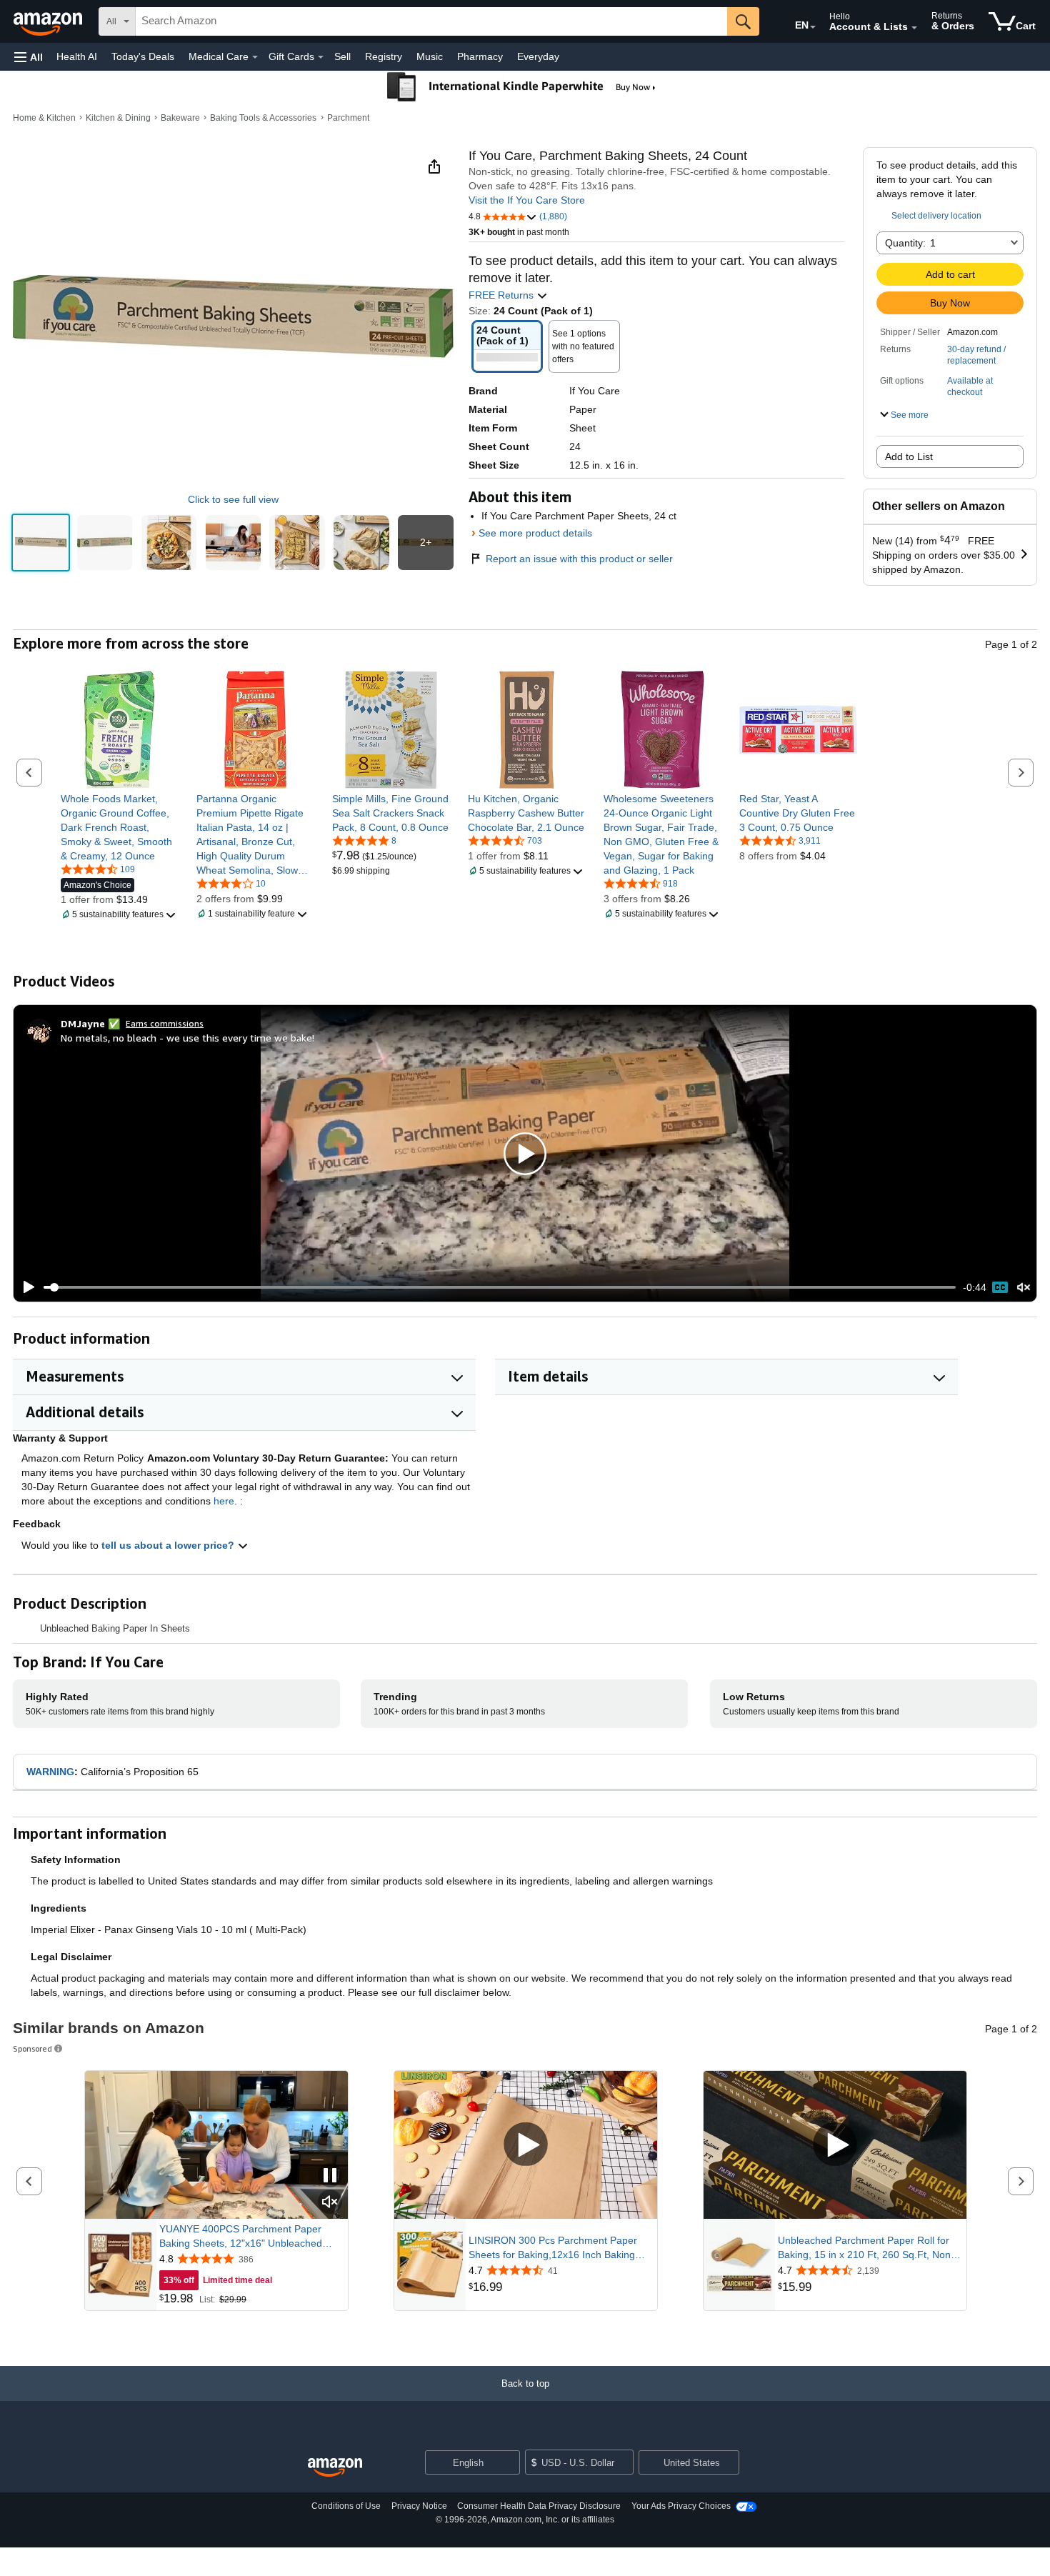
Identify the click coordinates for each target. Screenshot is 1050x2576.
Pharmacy (480, 56)
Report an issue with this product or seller (579, 559)
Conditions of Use (346, 2506)
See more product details (535, 533)
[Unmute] (1024, 1288)
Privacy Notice (419, 2506)
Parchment (348, 118)
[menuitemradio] (1000, 1287)
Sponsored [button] (32, 2048)
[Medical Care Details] (255, 57)
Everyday (538, 56)
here (224, 1501)
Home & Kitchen (44, 118)
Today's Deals (143, 56)
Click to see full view (233, 499)
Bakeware (180, 118)
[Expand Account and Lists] (914, 28)
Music (430, 56)
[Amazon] (49, 21)
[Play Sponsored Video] (526, 2146)
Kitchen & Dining (118, 118)
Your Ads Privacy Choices (681, 2506)
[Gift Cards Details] (321, 57)
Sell (342, 56)
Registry (384, 56)
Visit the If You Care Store (527, 200)
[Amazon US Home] (335, 2468)
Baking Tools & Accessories (263, 118)
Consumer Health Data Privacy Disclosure (539, 2506)
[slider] (500, 1287)
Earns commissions (165, 1023)
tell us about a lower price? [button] (169, 1545)
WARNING (50, 1772)
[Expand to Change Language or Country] (813, 27)
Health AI (77, 56)
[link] (120, 827)
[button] (29, 57)
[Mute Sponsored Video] (330, 2203)
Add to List (909, 456)
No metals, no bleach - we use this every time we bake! (187, 1038)
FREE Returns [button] (502, 295)
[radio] (41, 543)
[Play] (25, 1287)
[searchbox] (431, 21)
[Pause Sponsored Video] (330, 2176)
